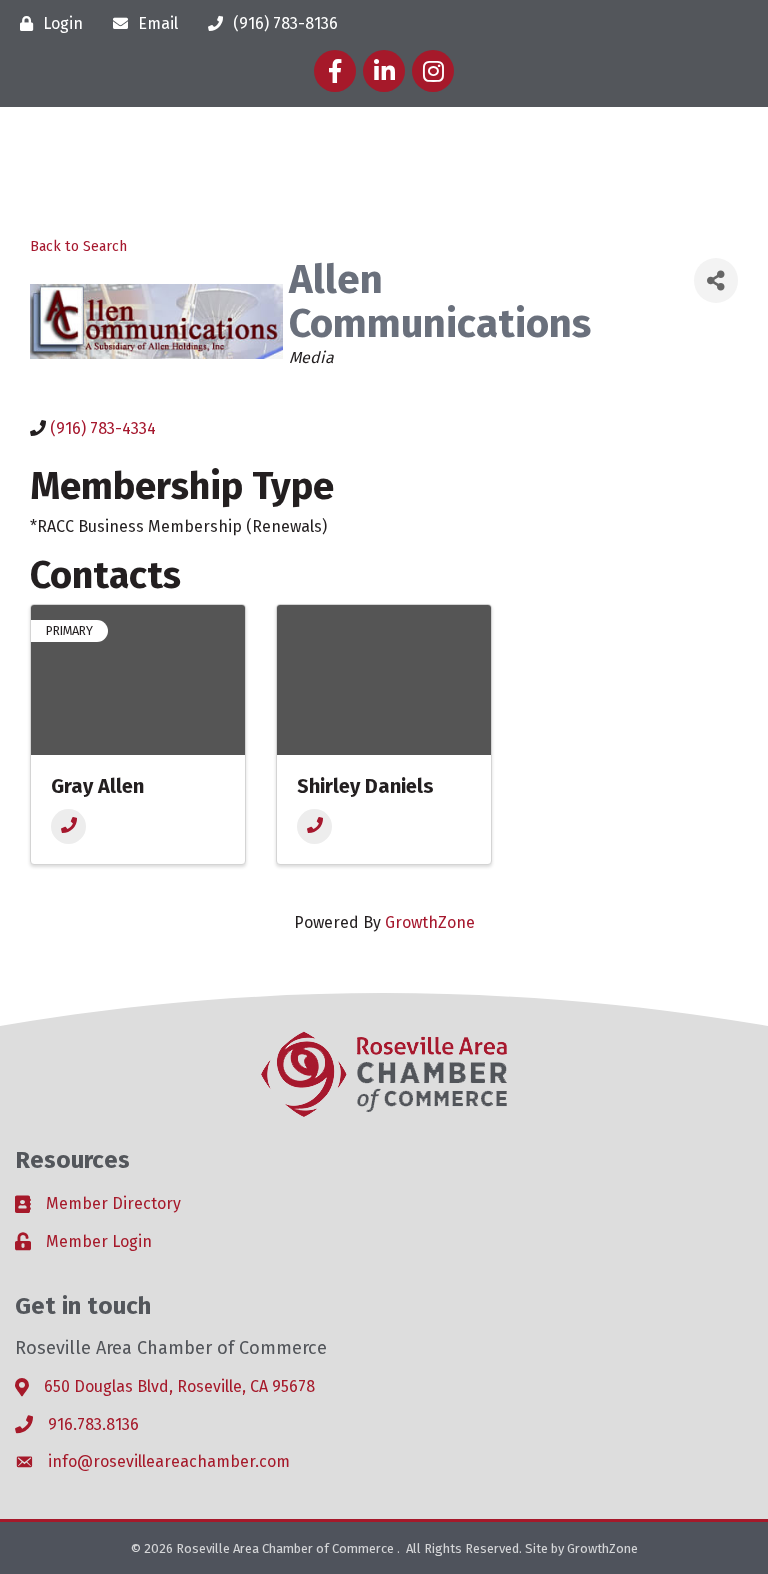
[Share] (716, 280)
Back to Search (78, 246)
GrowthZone (430, 922)
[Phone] (68, 826)
